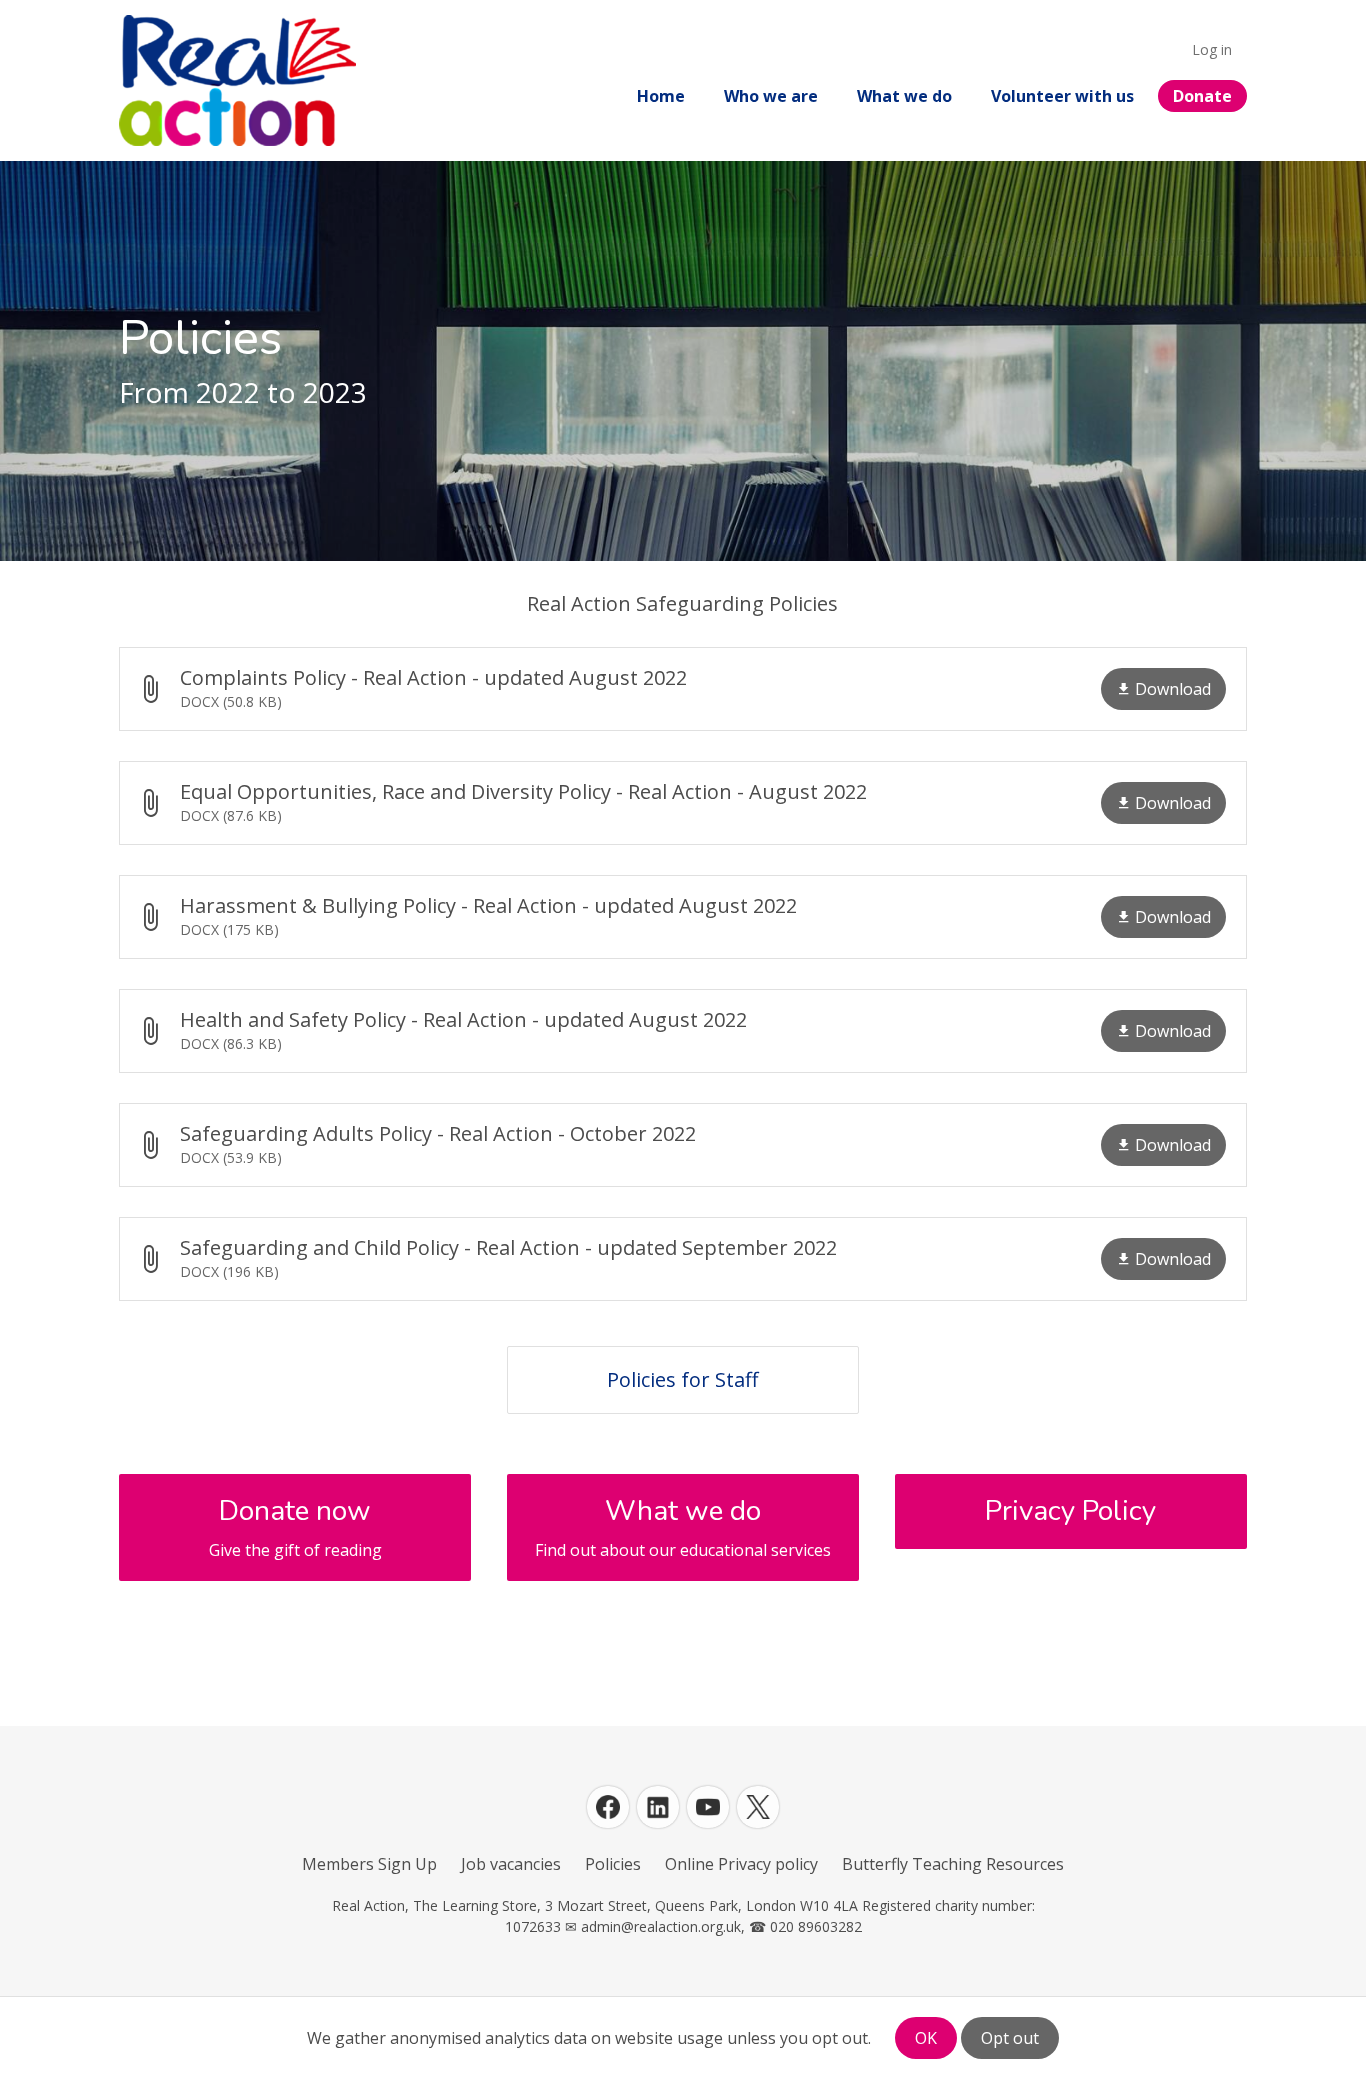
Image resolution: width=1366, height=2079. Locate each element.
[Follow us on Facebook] (608, 1807)
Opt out (1010, 2038)
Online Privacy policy (741, 1864)
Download (1173, 689)
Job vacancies (511, 1864)
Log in (1212, 49)
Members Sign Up (369, 1864)
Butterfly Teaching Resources (953, 1864)
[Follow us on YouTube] (708, 1807)
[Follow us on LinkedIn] (658, 1807)
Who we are (771, 96)
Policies (613, 1864)
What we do (904, 96)
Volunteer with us (1062, 96)
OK (926, 2038)
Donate (1202, 96)
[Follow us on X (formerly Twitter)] (758, 1807)
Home (661, 96)
